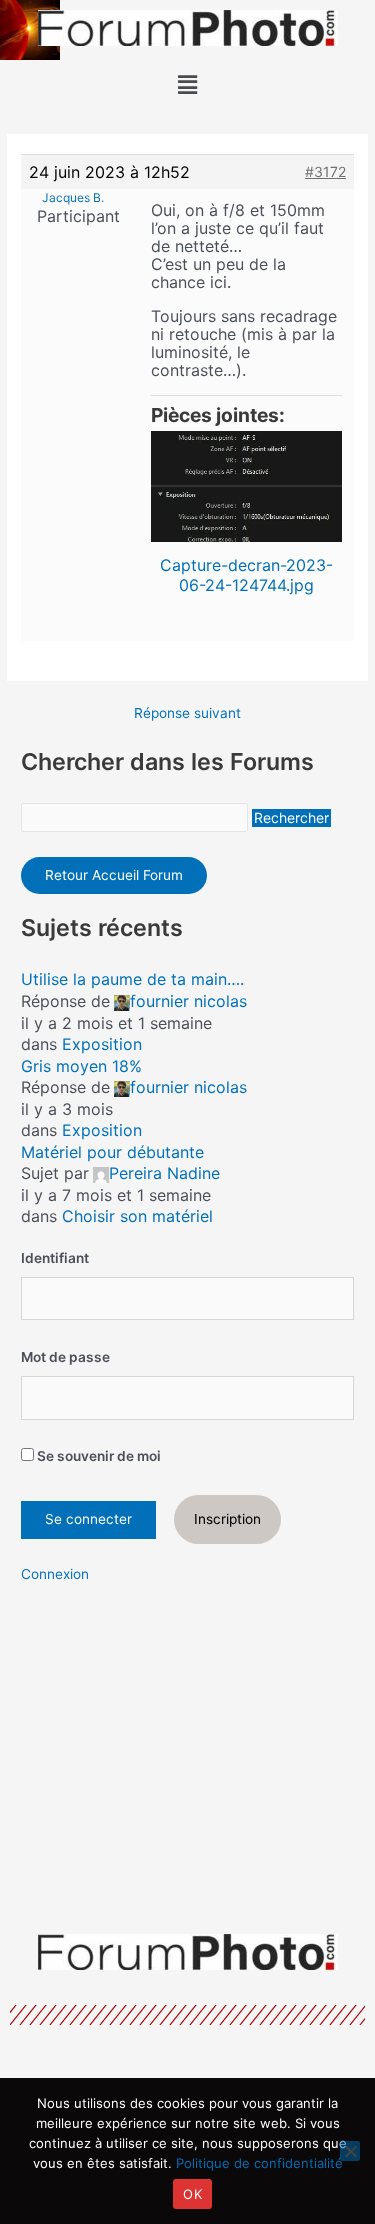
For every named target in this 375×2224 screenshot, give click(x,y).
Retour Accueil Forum (114, 875)
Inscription (227, 1519)
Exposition (102, 1044)
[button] (187, 84)
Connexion (55, 1574)
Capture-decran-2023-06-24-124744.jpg (246, 575)
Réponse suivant (187, 714)
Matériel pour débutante (112, 1152)
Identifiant (55, 1258)
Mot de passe (65, 1357)
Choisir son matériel (137, 1216)
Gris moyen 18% (81, 1066)
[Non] (350, 2151)
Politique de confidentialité (259, 2163)
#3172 (325, 171)
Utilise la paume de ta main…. (132, 979)
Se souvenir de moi (97, 1456)
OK (192, 2194)
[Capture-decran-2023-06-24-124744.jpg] (246, 486)
